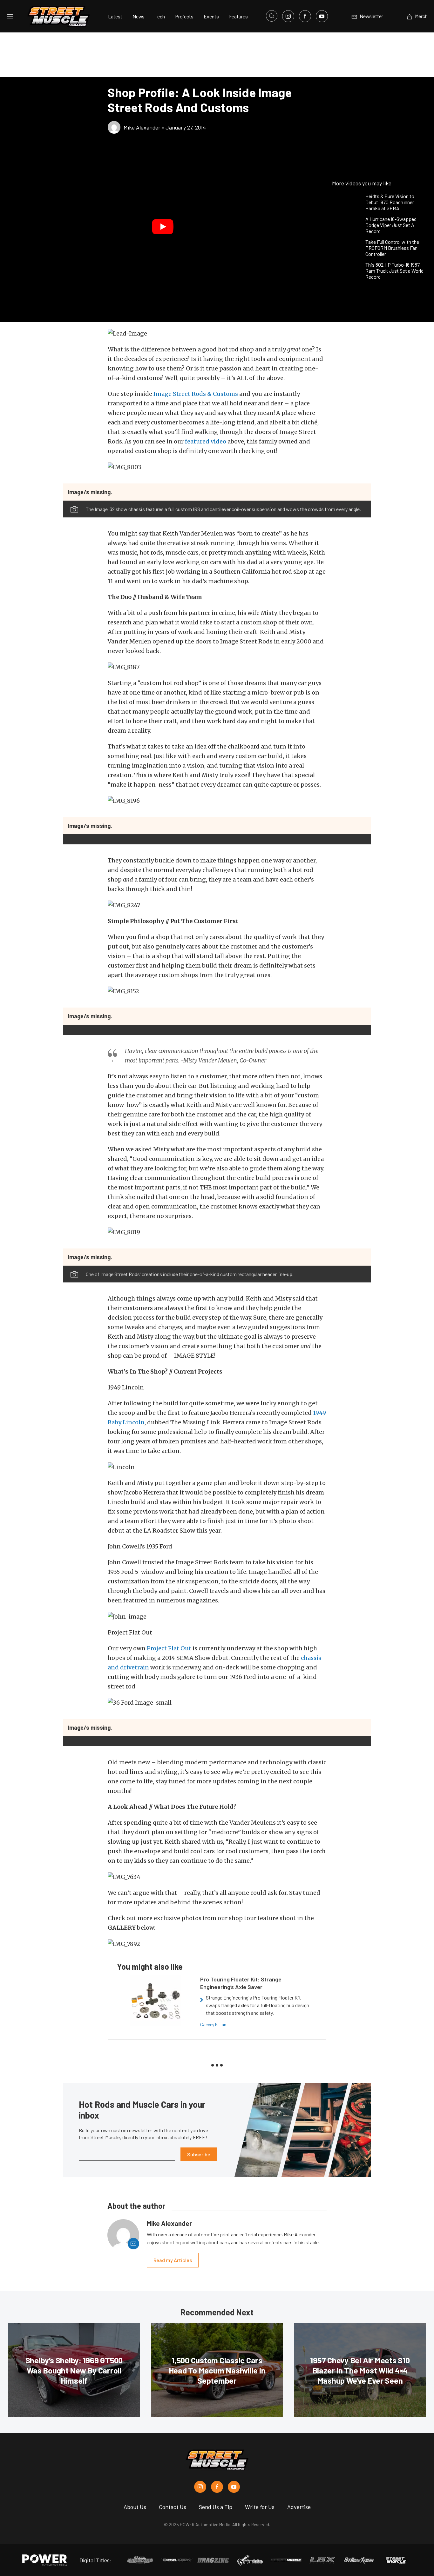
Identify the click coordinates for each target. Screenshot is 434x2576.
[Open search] (272, 16)
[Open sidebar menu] (10, 16)
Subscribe (199, 2154)
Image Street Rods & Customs (196, 394)
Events (211, 16)
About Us (135, 2507)
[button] (163, 227)
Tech (160, 16)
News (139, 16)
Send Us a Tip (216, 2507)
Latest (115, 16)
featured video (206, 441)
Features (238, 16)
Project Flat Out (169, 1648)
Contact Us (173, 2507)
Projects (184, 16)
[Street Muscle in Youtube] (234, 2487)
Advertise (299, 2507)
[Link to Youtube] (322, 16)
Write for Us (260, 2507)
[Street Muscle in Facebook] (217, 2487)
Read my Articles (173, 2260)
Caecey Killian (213, 2024)
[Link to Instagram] (288, 16)
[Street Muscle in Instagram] (200, 2487)
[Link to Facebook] (305, 16)
